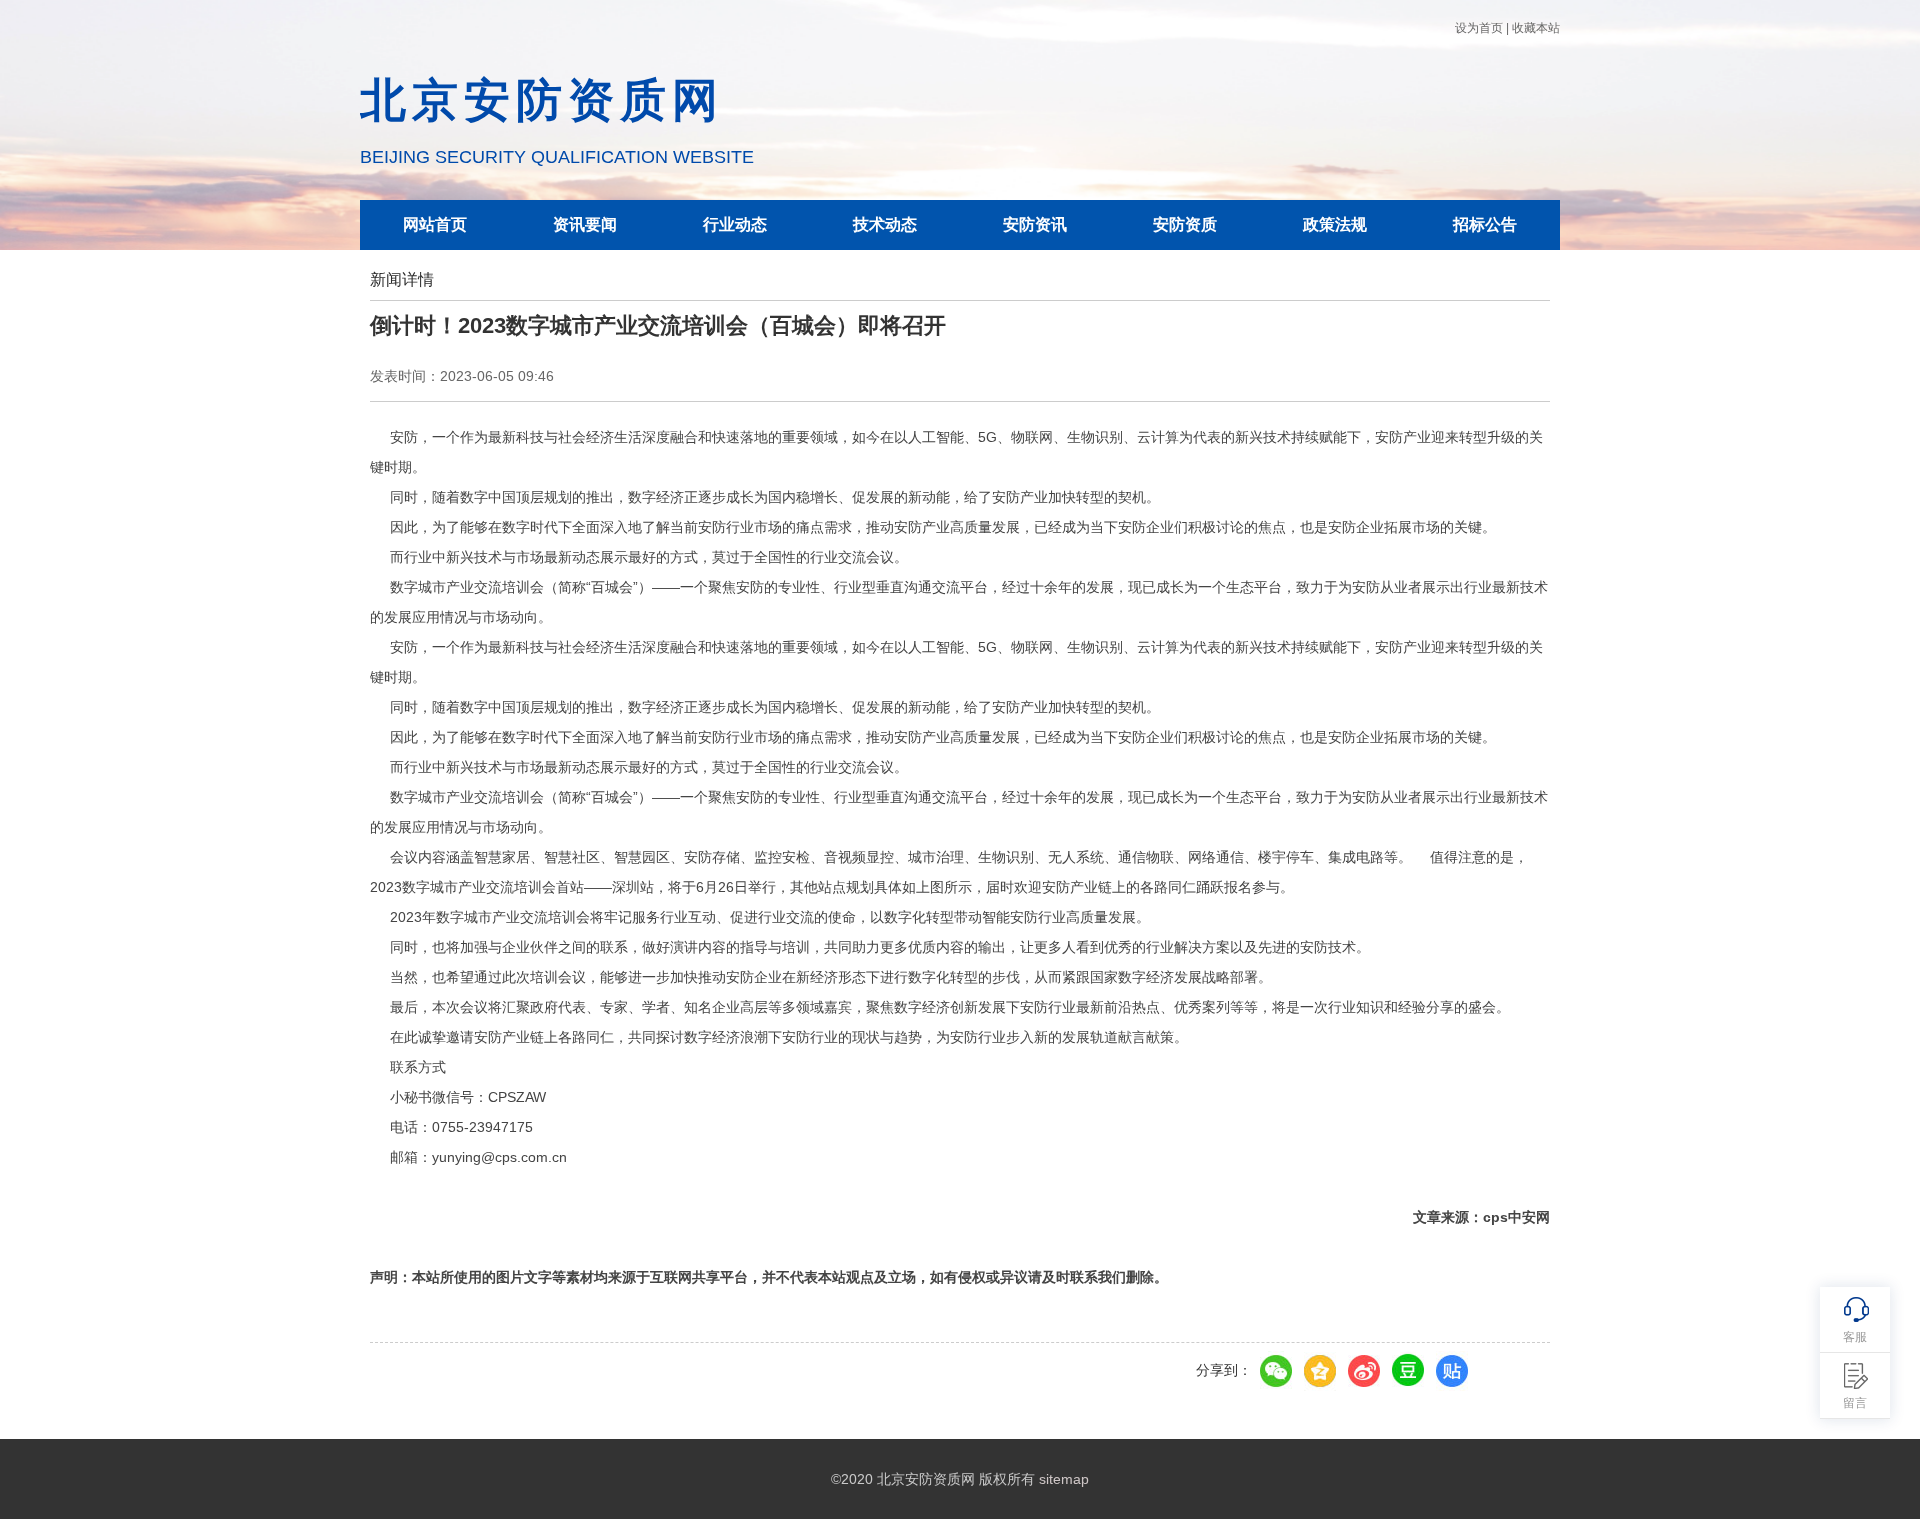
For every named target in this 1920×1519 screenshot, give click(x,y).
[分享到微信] (1276, 1371)
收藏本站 (1536, 28)
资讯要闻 (585, 224)
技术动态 (885, 224)
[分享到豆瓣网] (1408, 1371)
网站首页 (435, 224)
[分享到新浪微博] (1364, 1371)
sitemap (1064, 1479)
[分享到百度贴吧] (1452, 1371)
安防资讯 (1035, 224)
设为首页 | (1482, 28)
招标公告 (1485, 224)
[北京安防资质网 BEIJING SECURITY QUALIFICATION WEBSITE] (557, 27)
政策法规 (1335, 224)
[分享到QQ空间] (1320, 1371)
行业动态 (735, 224)
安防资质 (1185, 224)
